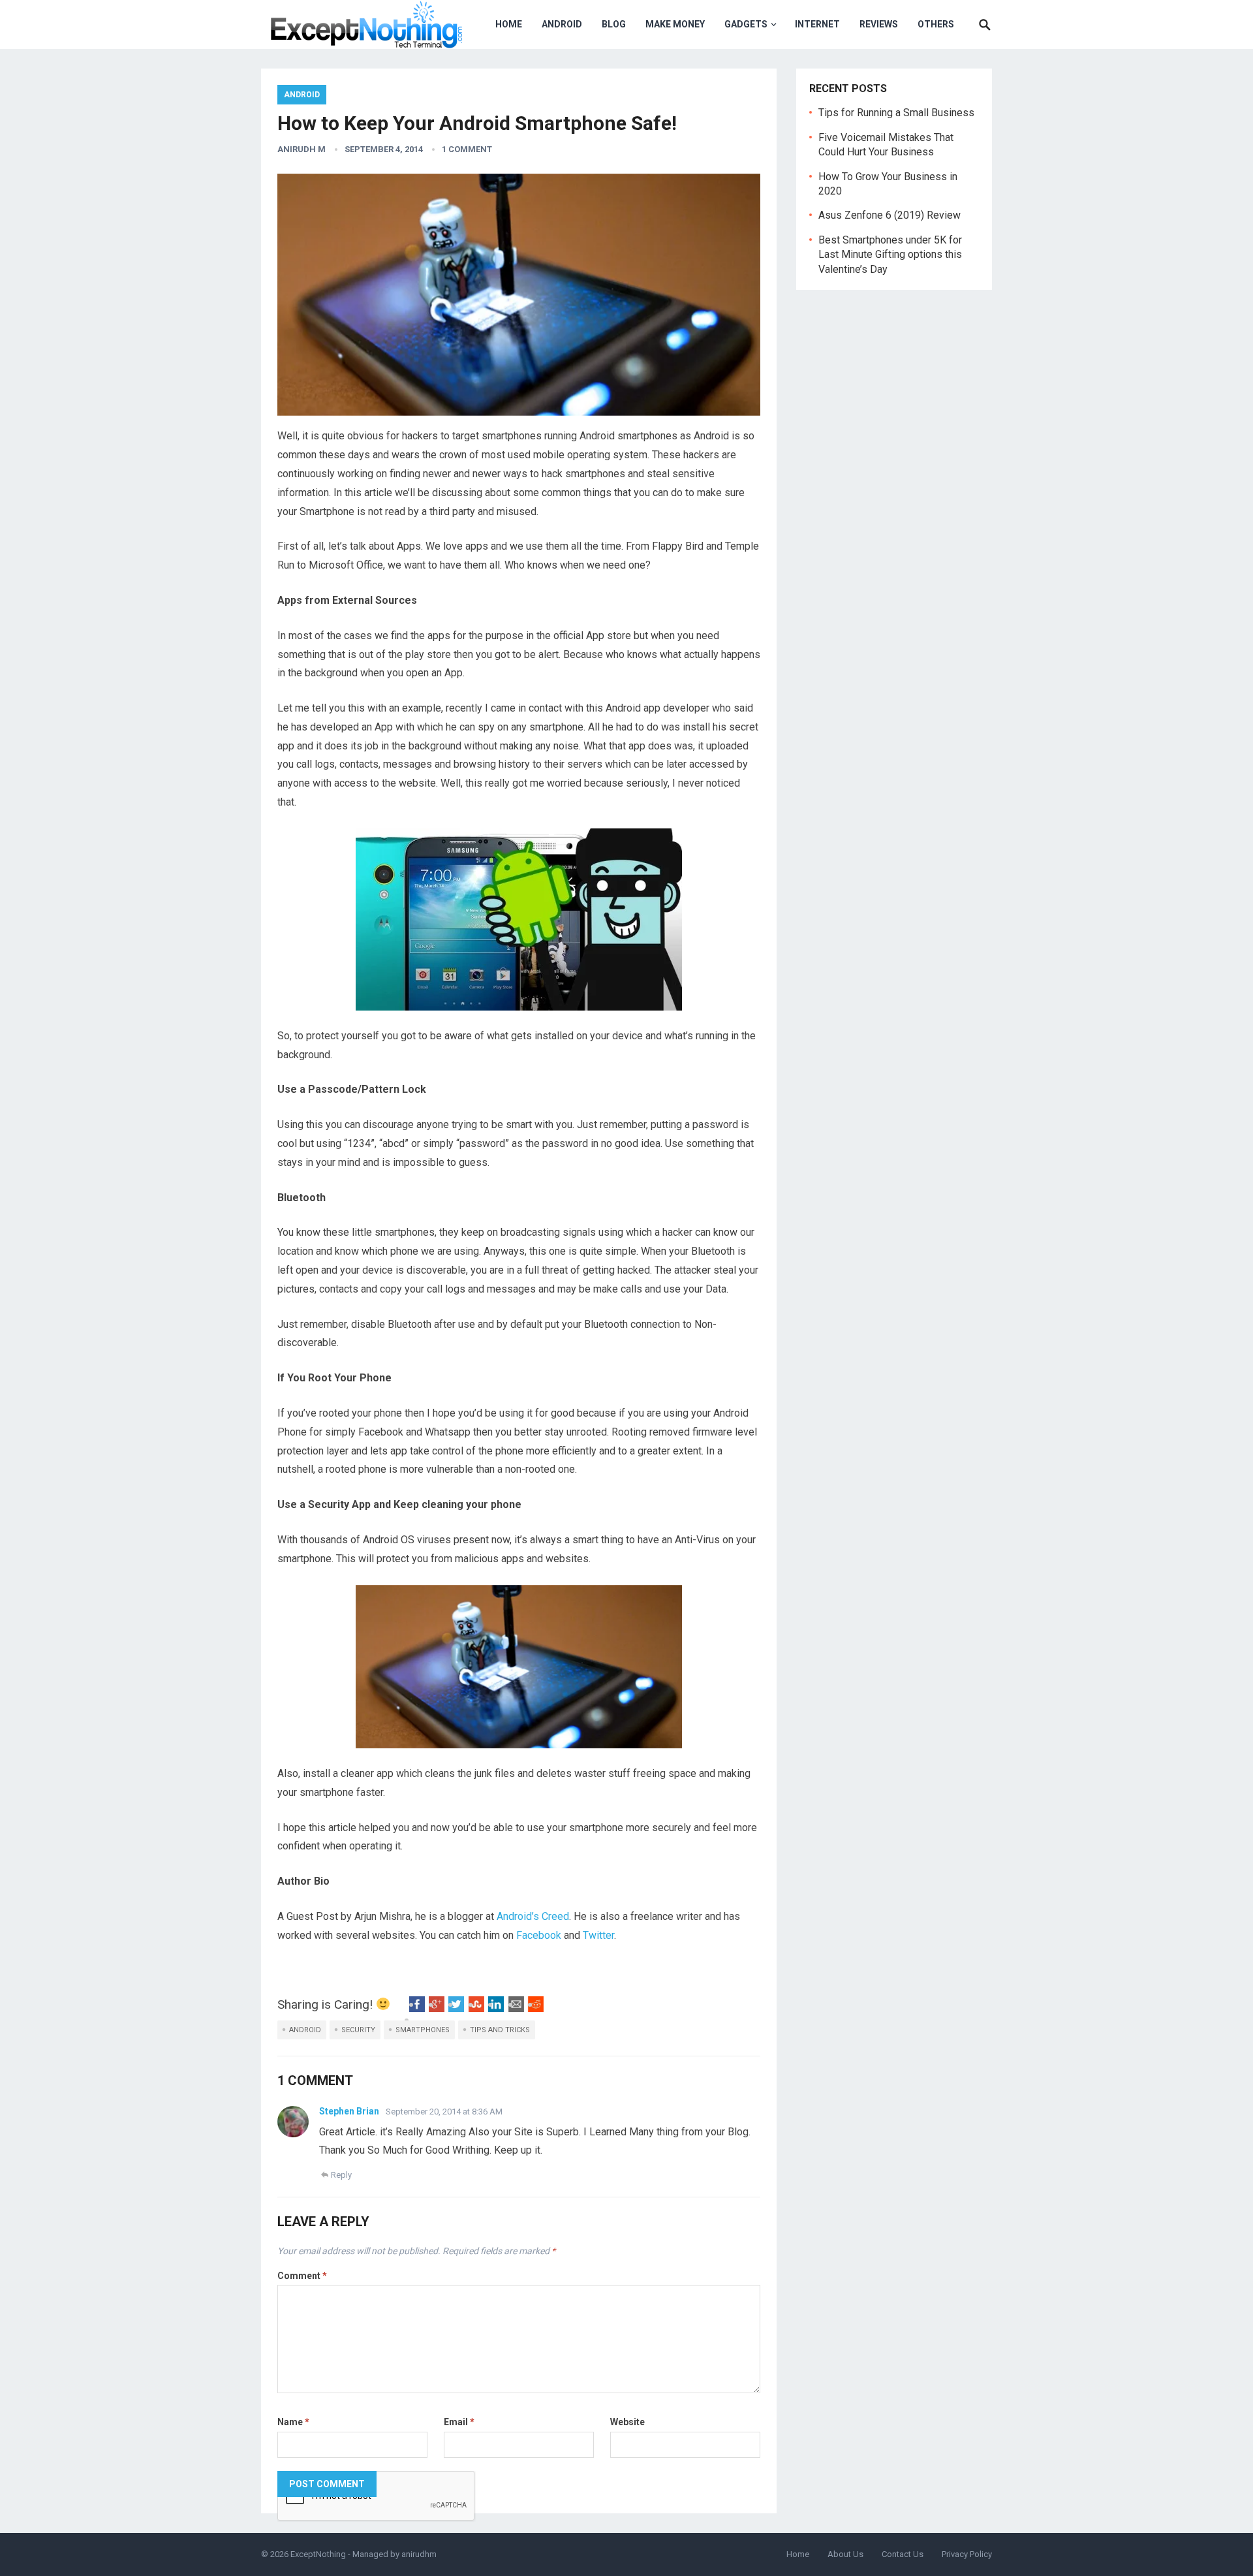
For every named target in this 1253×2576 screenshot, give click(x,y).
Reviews (879, 24)
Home (509, 24)
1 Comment (467, 149)
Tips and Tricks (500, 2030)
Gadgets (746, 24)
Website (627, 2422)
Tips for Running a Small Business (896, 113)
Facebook (539, 1935)
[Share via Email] (516, 2008)
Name (293, 2422)
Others (936, 24)
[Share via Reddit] (536, 2008)
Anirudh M (302, 149)
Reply (341, 2175)
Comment (302, 2276)
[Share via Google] (437, 2008)
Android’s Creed (533, 1916)
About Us (845, 2554)
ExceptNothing (318, 2554)
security (358, 2030)
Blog (614, 24)
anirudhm (419, 2554)
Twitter (598, 1935)
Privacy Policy (967, 2554)
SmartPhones (423, 2030)
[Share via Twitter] (456, 2008)
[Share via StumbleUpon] (476, 2008)
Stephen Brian (349, 2111)
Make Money (675, 24)
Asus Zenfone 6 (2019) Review (889, 215)
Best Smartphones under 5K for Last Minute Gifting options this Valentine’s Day (890, 255)
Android (562, 24)
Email (459, 2422)
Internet (817, 24)
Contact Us (903, 2554)
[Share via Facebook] (417, 2008)
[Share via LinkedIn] (496, 2008)
